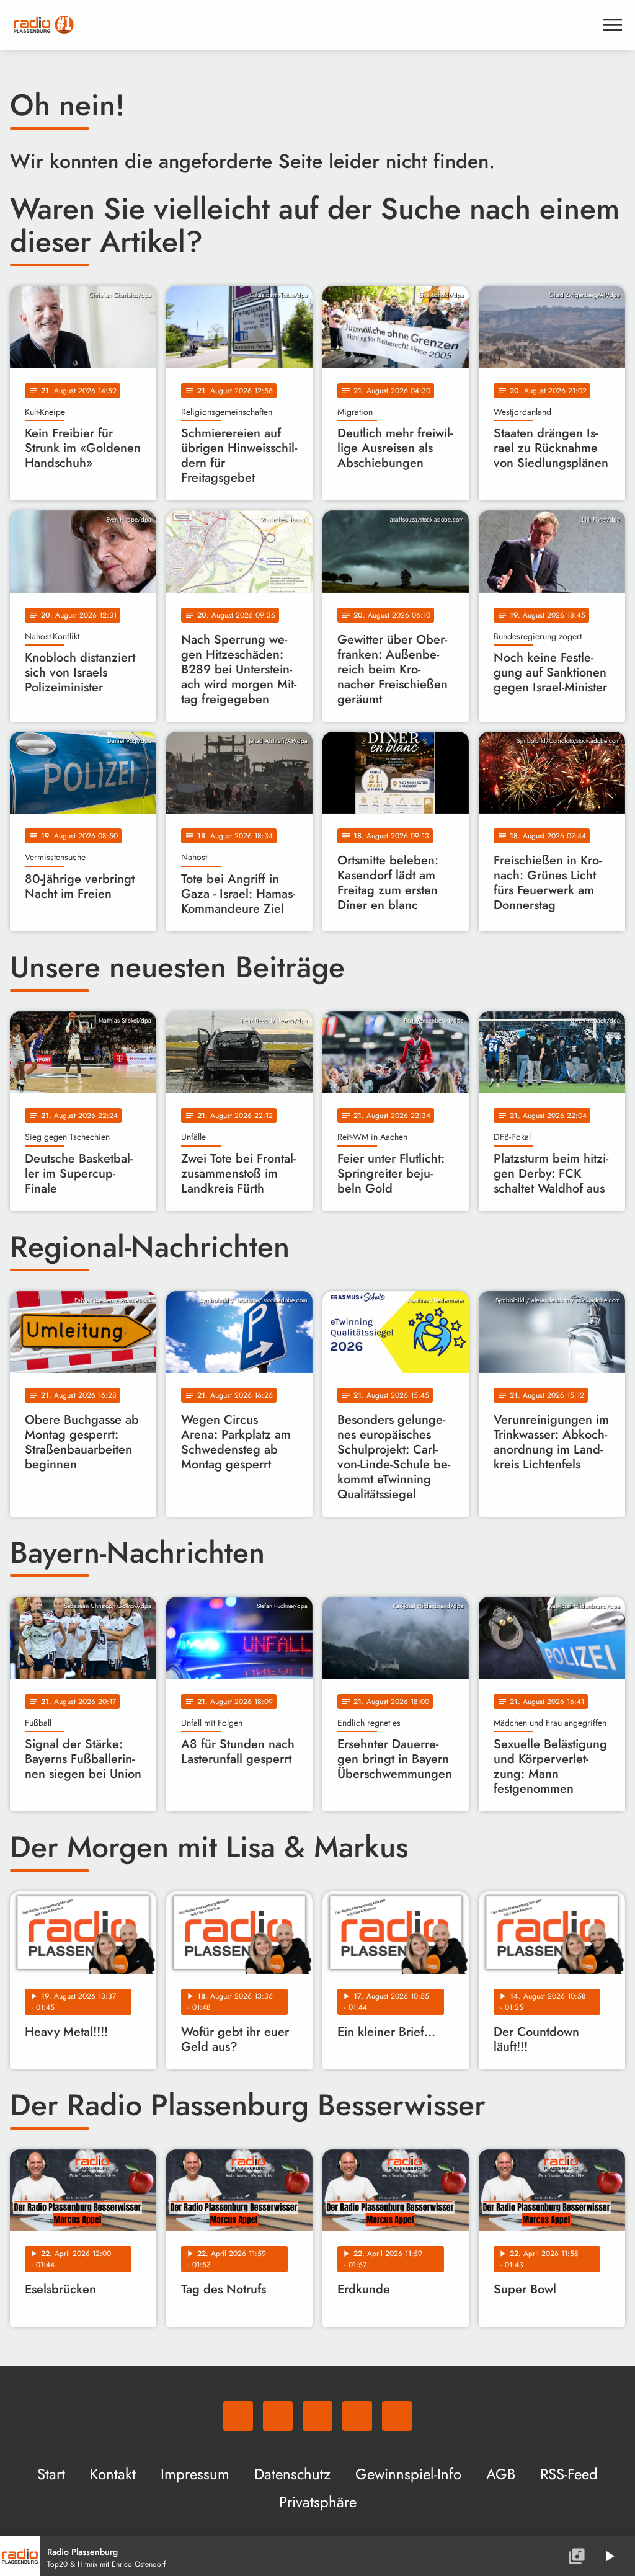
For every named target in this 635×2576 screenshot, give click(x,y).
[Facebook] (278, 2416)
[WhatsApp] (238, 2416)
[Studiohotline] (397, 2416)
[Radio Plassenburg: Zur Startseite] (303, 25)
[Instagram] (317, 2416)
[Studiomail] (357, 2416)
